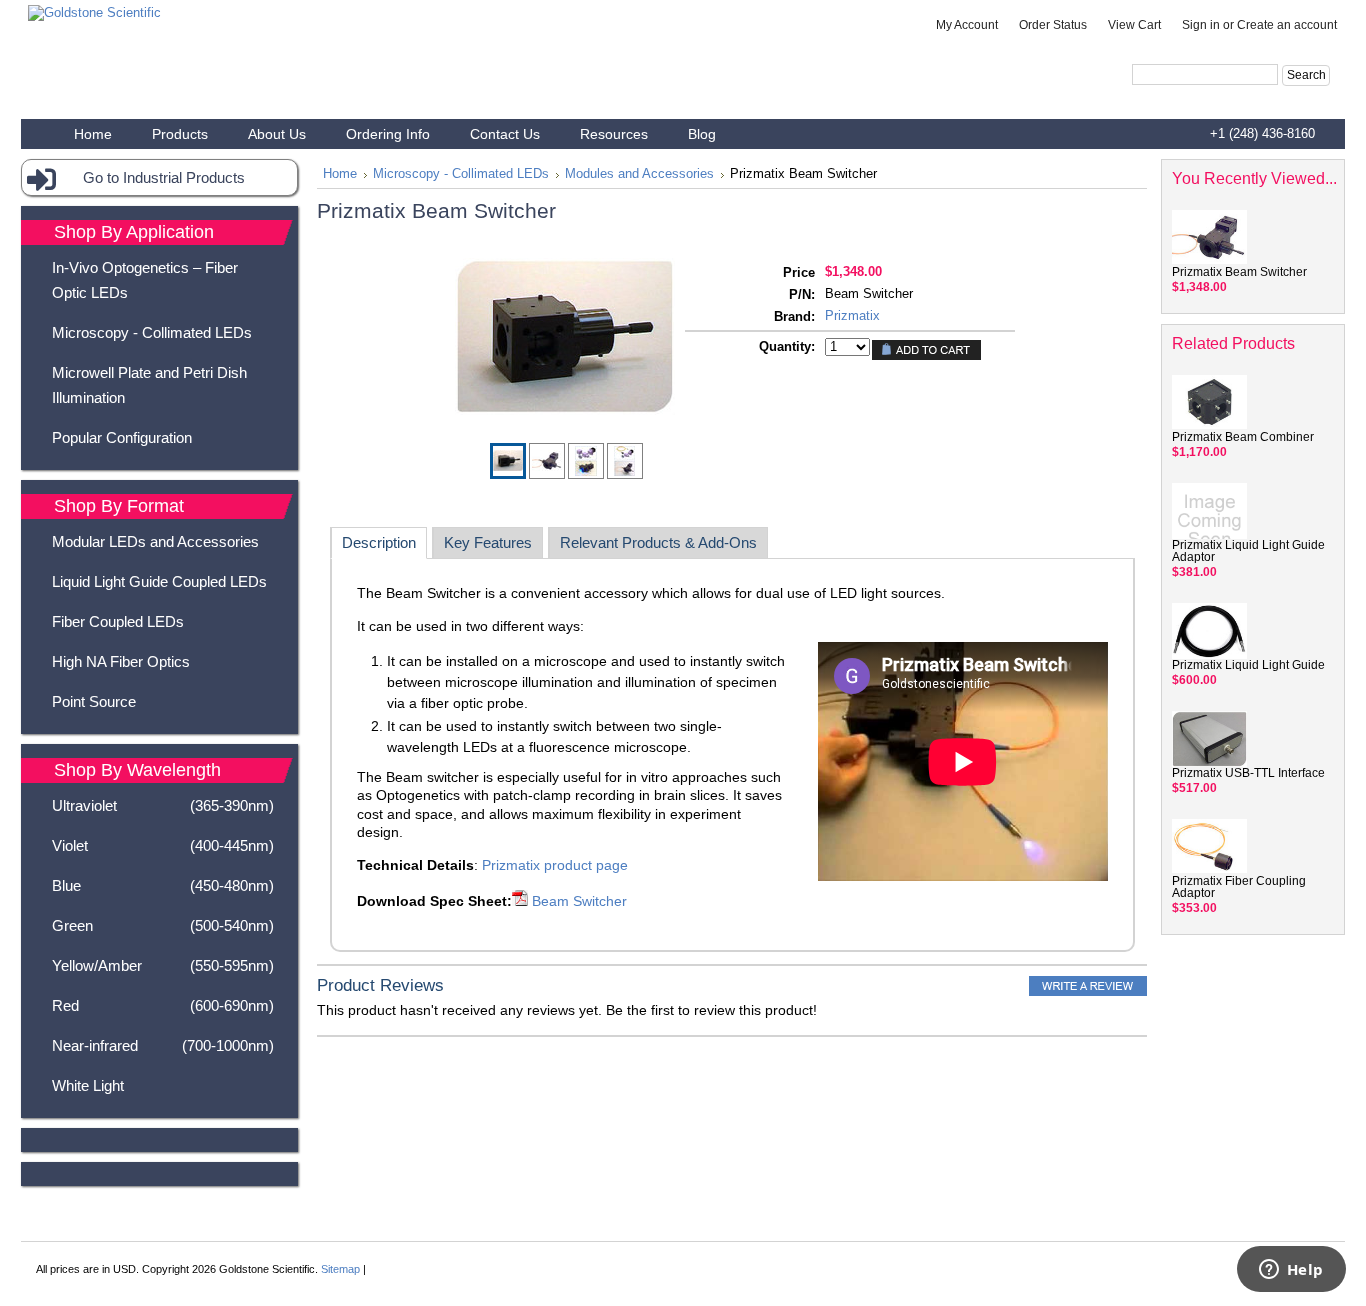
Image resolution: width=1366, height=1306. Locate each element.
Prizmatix (852, 315)
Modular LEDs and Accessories (155, 541)
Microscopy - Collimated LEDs (152, 332)
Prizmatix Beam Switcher (1239, 272)
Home (340, 174)
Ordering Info (388, 134)
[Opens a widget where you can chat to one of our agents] (1291, 1271)
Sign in (1201, 25)
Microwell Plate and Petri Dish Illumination (149, 385)
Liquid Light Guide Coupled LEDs (159, 581)
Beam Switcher (577, 901)
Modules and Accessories (639, 174)
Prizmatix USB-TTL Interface (1248, 773)
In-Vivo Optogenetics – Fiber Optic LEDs (145, 280)
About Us (277, 134)
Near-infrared (163, 1045)
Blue (163, 885)
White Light (88, 1085)
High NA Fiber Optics (121, 661)
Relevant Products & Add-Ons (658, 542)
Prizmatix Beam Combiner (1243, 437)
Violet (163, 845)
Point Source (94, 701)
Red (163, 1005)
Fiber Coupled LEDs (118, 621)
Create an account (1287, 25)
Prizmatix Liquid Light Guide (1248, 665)
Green (163, 925)
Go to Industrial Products (164, 177)
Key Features (488, 542)
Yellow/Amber (163, 965)
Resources (614, 134)
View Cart (1134, 25)
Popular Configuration (122, 437)
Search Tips (1262, 98)
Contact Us (505, 134)
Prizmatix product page (555, 865)
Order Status (1053, 25)
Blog (702, 134)
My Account (967, 25)
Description (379, 542)
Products (180, 134)
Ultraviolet (163, 805)
